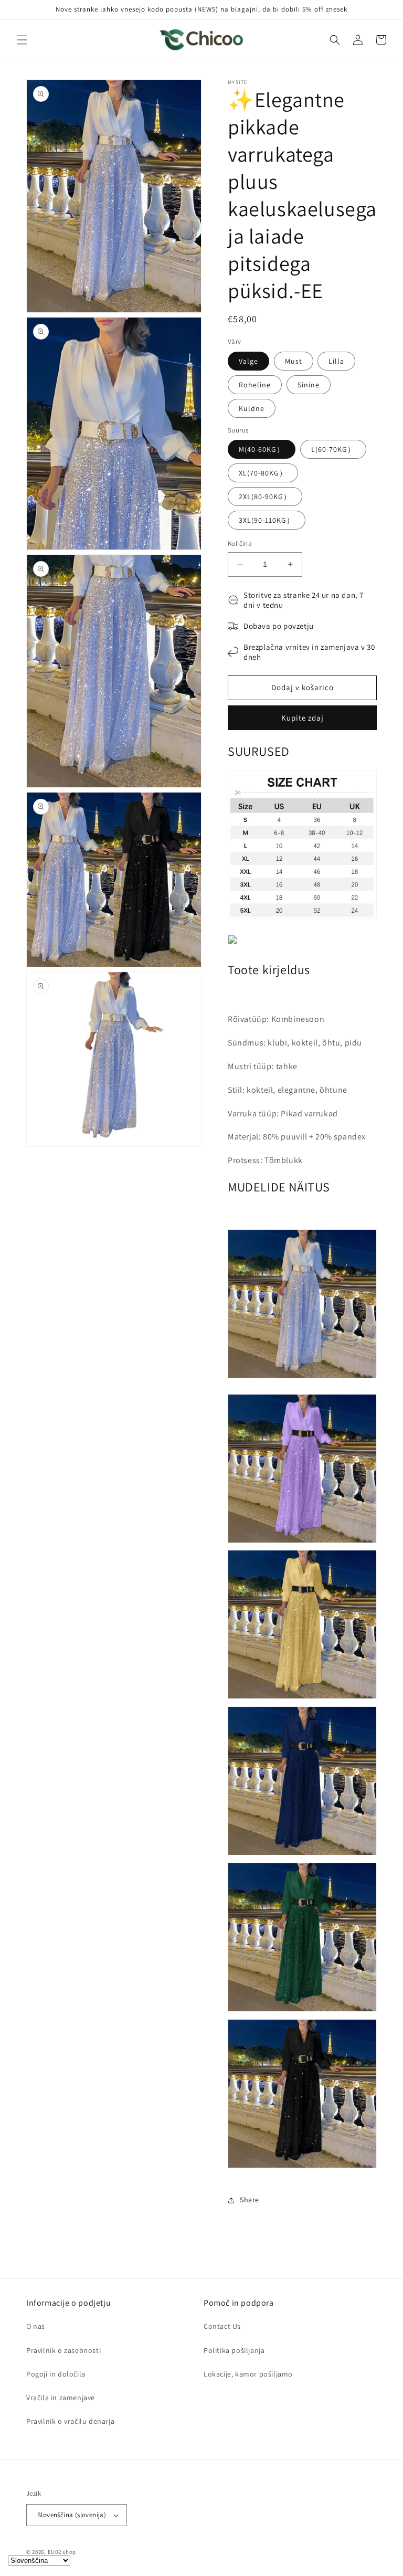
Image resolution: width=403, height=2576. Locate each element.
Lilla (336, 361)
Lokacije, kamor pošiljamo (248, 2374)
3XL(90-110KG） (267, 520)
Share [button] (250, 2200)
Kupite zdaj (303, 718)
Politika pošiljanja (234, 2350)
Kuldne (252, 408)
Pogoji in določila (56, 2374)
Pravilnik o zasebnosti (63, 2350)
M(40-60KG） (262, 449)
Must (294, 361)
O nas (36, 2326)
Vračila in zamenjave (61, 2398)
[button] (22, 40)
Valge (248, 361)
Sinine (309, 385)
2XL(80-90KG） (265, 497)
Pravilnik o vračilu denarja (70, 2421)
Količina (240, 543)
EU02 (55, 2552)
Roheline (255, 385)
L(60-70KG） (333, 449)
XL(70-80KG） (263, 473)
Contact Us (222, 2326)
